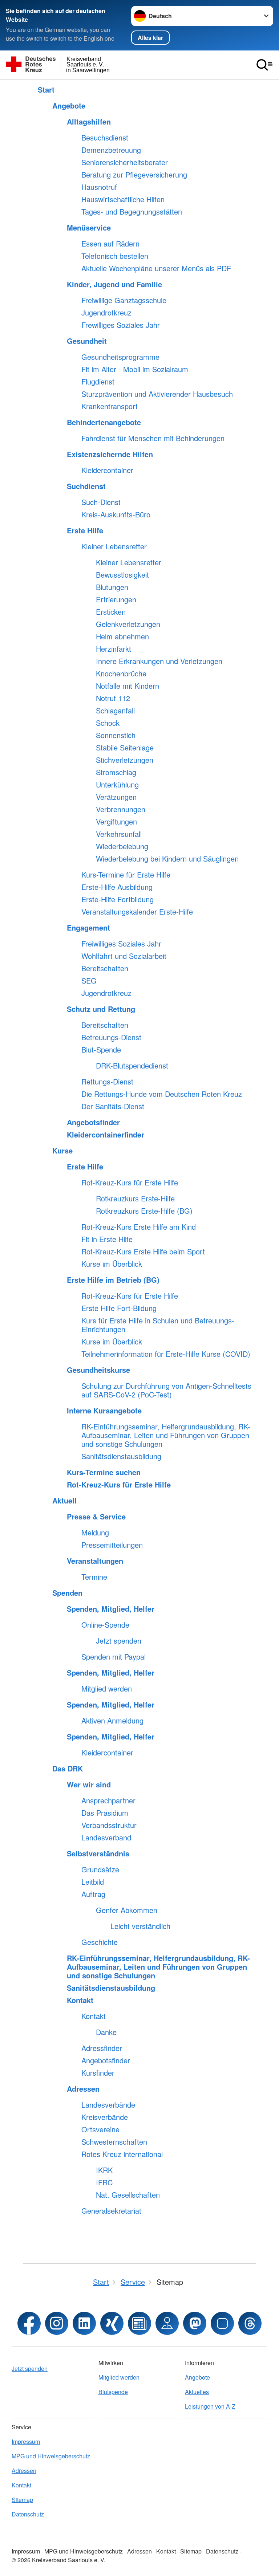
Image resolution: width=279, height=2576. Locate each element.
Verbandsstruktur (109, 1825)
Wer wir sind (89, 1785)
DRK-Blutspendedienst (132, 1066)
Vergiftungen (116, 822)
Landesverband (106, 1838)
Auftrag (93, 1894)
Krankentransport (110, 406)
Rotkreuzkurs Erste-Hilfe (135, 1199)
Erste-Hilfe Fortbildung (118, 899)
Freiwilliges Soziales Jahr (121, 944)
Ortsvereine (100, 2129)
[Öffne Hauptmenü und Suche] (264, 65)
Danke (106, 2032)
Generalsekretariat (111, 2211)
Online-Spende (105, 1625)
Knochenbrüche (121, 673)
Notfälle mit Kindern (128, 686)
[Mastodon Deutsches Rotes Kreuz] (195, 2323)
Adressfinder (102, 2048)
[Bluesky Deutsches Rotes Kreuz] (222, 2323)
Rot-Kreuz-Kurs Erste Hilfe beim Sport (143, 1252)
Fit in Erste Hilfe (107, 1239)
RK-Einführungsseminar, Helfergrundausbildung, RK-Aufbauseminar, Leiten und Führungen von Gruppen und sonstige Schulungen (166, 1435)
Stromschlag (116, 772)
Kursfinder (98, 2073)
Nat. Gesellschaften (128, 2195)
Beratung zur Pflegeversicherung (134, 175)
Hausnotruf (99, 187)
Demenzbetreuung (111, 150)
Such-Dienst (101, 502)
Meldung (95, 1533)
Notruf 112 (113, 698)
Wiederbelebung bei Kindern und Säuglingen (167, 859)
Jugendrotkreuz (106, 313)
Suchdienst (86, 486)
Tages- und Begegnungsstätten (132, 212)
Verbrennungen (121, 809)
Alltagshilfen (89, 122)
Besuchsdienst (105, 138)
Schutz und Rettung (101, 1009)
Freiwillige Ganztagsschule (124, 300)
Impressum (26, 2441)
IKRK (104, 2170)
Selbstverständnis (98, 1853)
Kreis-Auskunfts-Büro (116, 514)
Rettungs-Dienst (107, 1082)
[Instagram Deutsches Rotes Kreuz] (57, 2323)
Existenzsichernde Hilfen (110, 454)
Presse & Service (96, 1517)
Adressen (83, 2089)
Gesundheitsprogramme (120, 357)
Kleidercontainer (107, 470)
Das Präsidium (105, 1813)
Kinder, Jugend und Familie (114, 284)
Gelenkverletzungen (128, 624)
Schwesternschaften (114, 2142)
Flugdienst (98, 382)
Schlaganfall (115, 711)
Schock (108, 723)
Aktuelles (197, 2392)
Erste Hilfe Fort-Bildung (119, 1308)
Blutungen (112, 587)
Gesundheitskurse (98, 1370)
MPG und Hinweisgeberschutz (51, 2456)
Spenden (67, 1593)
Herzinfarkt (114, 649)
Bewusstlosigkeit (122, 575)
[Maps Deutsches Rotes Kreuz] (167, 2323)
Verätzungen (116, 797)
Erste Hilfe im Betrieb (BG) (113, 1280)
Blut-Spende (101, 1050)
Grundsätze (100, 1869)
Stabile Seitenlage (125, 748)
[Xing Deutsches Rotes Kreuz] (112, 2323)
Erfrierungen (116, 599)
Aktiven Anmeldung (112, 1721)
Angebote (69, 106)
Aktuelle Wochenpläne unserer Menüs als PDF (156, 268)
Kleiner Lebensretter (114, 546)
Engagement (88, 928)
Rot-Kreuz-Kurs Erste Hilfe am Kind (139, 1227)
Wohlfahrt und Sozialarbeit (124, 956)
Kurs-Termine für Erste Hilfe (126, 875)
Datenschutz (28, 2514)
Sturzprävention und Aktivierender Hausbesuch (157, 394)
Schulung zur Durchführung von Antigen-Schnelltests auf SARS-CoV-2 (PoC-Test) (166, 1390)
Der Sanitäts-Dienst (113, 1106)
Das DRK (68, 1769)
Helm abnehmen (122, 636)
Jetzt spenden (119, 1641)
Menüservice (89, 228)
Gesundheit (87, 341)
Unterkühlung (117, 785)
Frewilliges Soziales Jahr (121, 325)
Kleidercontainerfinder (106, 1135)
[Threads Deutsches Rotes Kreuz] (250, 2323)
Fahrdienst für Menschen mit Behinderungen (153, 438)
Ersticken (111, 612)
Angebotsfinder (93, 1122)
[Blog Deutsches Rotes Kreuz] (139, 2323)
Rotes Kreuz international (122, 2154)
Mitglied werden (107, 1689)
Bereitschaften (105, 968)
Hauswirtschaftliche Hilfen (123, 199)
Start (46, 90)
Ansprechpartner (108, 1800)
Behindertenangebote (104, 422)
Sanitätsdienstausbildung (121, 1456)
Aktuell (64, 1501)
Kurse (62, 1151)
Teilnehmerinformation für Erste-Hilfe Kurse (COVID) (166, 1354)
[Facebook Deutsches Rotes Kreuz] (29, 2323)
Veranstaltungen (95, 1561)
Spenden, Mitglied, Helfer (111, 1609)
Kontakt (80, 2000)
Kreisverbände (105, 2117)
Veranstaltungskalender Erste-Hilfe (137, 912)
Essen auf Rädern (110, 244)
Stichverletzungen (125, 760)
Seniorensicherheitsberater (125, 162)
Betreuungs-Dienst (111, 1037)
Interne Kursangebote (104, 1411)
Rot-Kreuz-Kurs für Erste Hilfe (130, 1183)
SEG (89, 981)
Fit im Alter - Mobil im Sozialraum (135, 369)
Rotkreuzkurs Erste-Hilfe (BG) (144, 1211)
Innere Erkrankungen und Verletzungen (159, 661)
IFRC (104, 2182)
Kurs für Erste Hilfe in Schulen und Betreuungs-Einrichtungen (158, 1325)
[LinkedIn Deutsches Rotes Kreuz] (84, 2323)
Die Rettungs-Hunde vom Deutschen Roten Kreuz (162, 1094)
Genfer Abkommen (127, 1910)
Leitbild (93, 1882)
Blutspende (113, 2392)
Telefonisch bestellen (115, 256)
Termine (94, 1577)
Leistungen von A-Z (210, 2406)
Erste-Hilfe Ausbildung (117, 887)
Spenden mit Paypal (114, 1657)
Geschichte (100, 1942)
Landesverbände (108, 2105)
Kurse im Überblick (112, 1264)
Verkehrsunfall (119, 834)
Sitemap (22, 2500)
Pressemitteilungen (112, 1545)
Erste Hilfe (85, 530)
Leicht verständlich (140, 1926)
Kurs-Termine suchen (104, 1472)
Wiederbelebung (122, 846)
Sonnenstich (116, 735)
